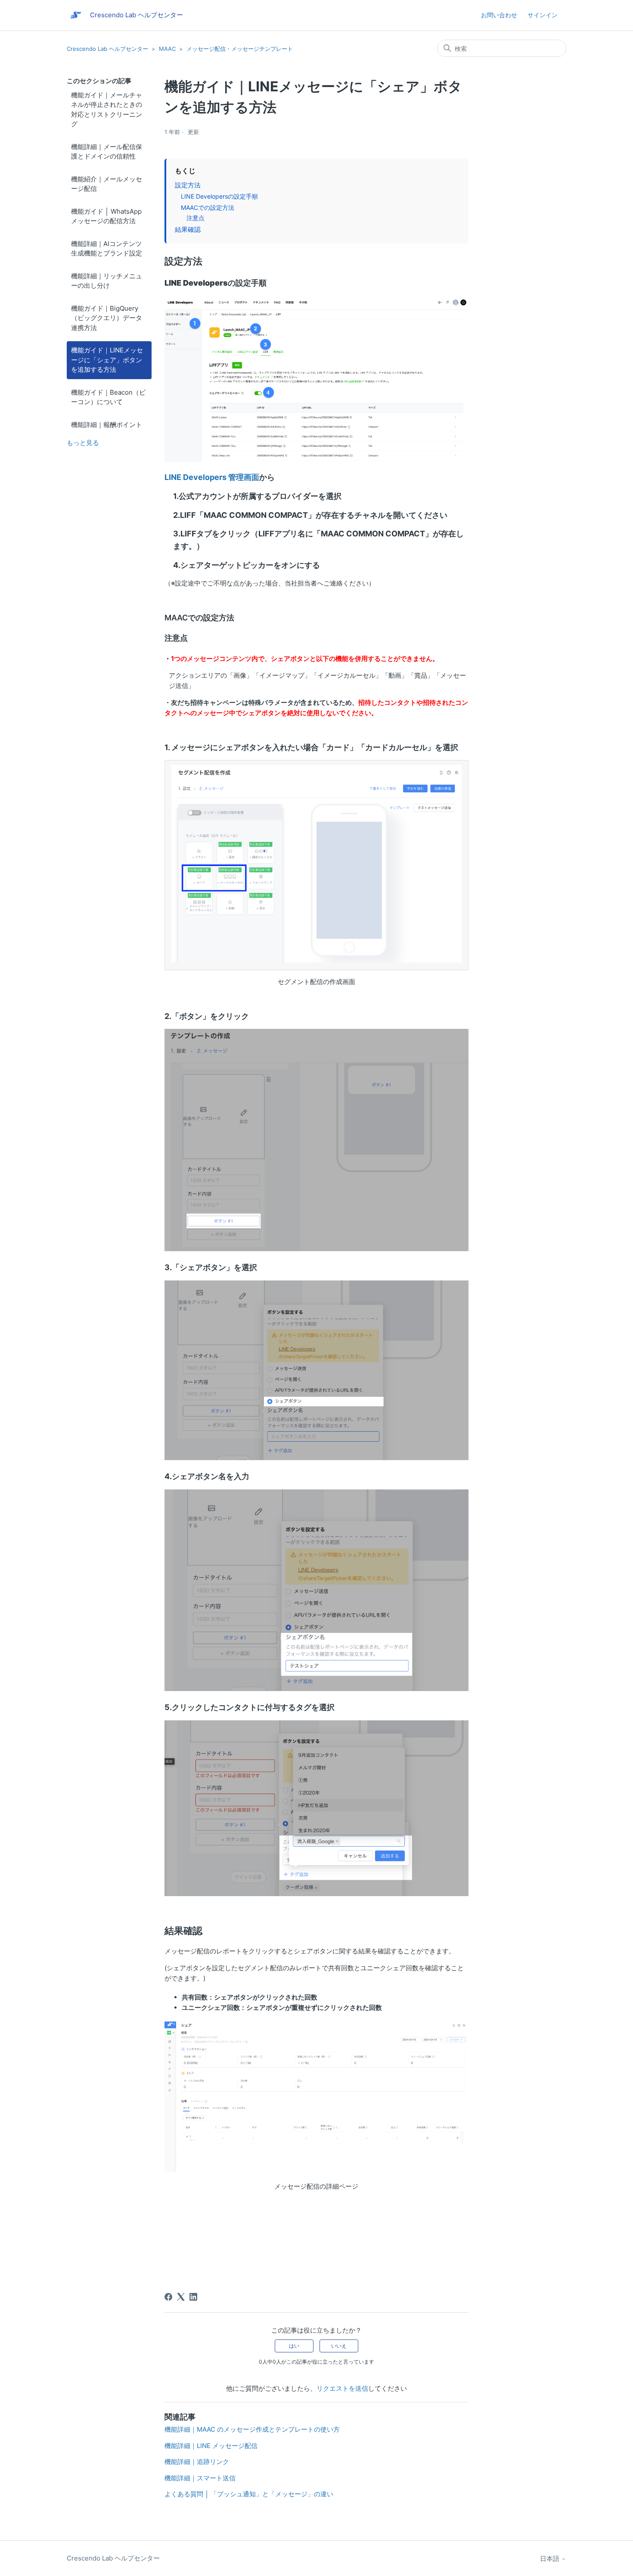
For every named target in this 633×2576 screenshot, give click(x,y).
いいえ (339, 2346)
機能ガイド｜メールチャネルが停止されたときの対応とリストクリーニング (107, 110)
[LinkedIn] (193, 2297)
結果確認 (188, 229)
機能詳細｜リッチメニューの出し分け (107, 281)
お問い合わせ (499, 15)
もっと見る (83, 443)
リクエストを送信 (342, 2388)
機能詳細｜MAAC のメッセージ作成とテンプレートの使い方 (252, 2429)
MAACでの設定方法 (208, 207)
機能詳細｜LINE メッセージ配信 (211, 2446)
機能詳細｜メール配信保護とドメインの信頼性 (107, 152)
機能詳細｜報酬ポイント (107, 425)
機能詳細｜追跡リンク (197, 2462)
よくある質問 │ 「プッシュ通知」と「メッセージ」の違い (249, 2494)
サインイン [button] (543, 15)
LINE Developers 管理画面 (212, 477)
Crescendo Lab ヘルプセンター (107, 49)
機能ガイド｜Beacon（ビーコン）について (108, 397)
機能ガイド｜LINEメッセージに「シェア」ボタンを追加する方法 (107, 360)
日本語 (551, 2559)
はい (294, 2346)
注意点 (195, 218)
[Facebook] (168, 2297)
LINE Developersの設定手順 (219, 196)
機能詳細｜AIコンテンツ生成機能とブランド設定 (107, 249)
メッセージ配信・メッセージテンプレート (240, 49)
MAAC (167, 49)
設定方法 (188, 185)
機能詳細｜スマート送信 (200, 2478)
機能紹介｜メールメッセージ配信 (107, 184)
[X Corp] (181, 2297)
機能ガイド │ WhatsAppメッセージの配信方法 (106, 216)
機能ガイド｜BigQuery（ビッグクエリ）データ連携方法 (107, 318)
